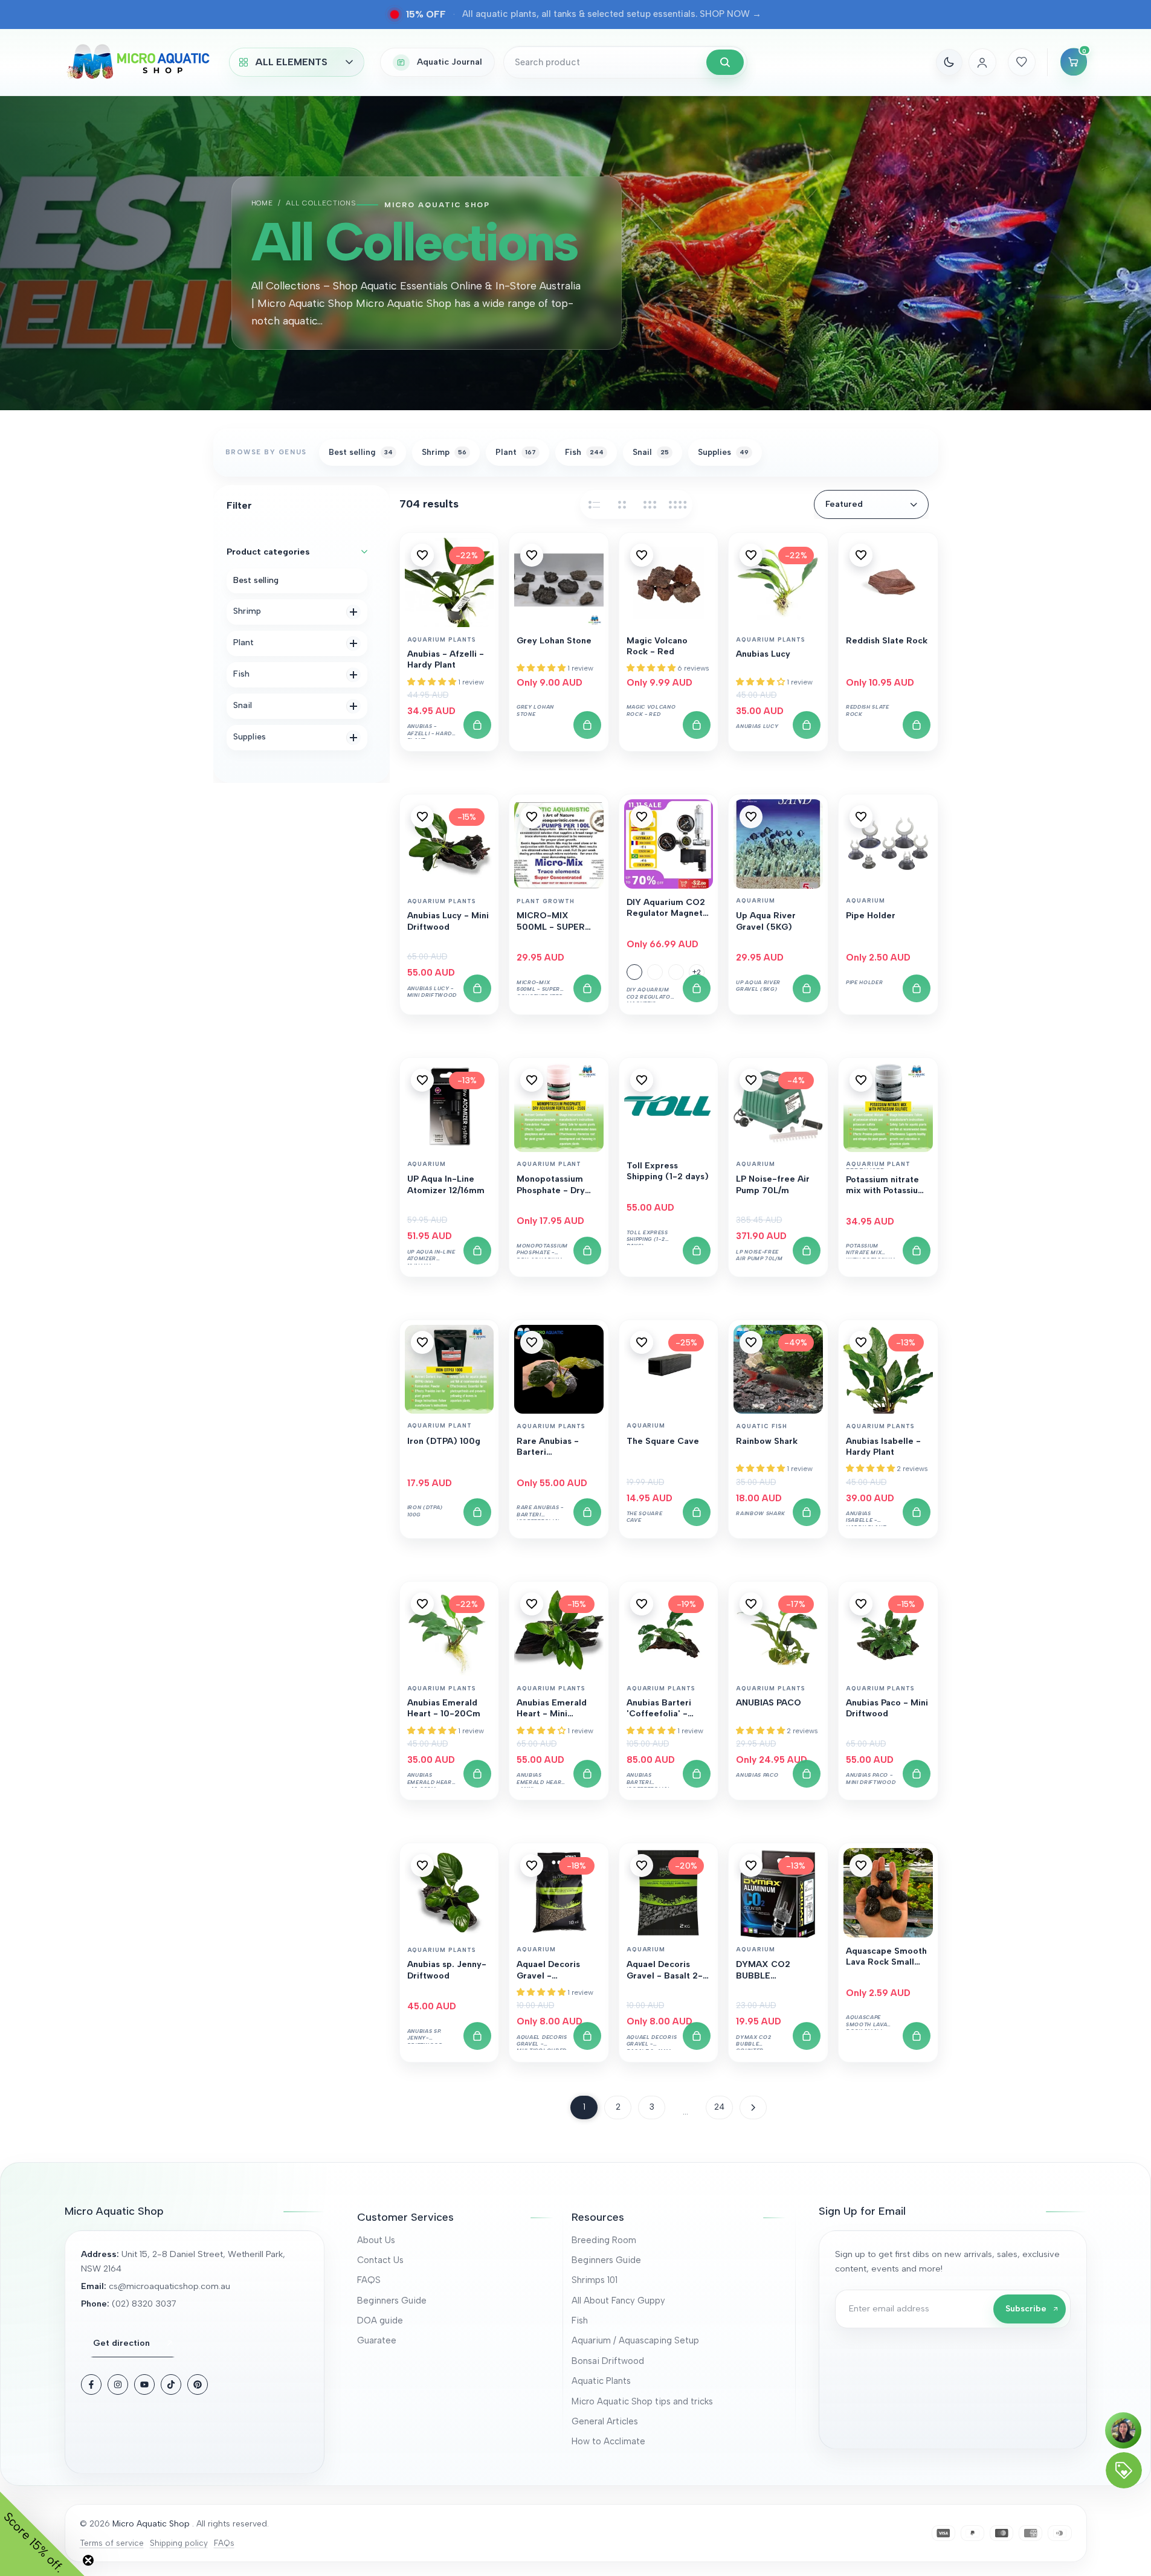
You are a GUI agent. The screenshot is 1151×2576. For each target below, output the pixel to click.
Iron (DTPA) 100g (444, 1441)
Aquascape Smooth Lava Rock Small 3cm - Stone (886, 1957)
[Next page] (753, 2107)
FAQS (369, 2280)
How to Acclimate (608, 2441)
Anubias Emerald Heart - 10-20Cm (444, 1708)
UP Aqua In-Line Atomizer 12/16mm (446, 1184)
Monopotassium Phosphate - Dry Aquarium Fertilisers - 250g (554, 1185)
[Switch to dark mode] (949, 62)
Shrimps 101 (595, 2280)
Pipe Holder (871, 916)
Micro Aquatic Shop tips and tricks (642, 2401)
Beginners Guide (392, 2301)
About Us (376, 2240)
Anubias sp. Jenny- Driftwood (447, 1970)
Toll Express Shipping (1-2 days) (668, 1171)
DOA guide (380, 2320)
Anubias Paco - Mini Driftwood (887, 1708)
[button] (422, 555)
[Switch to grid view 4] (678, 504)
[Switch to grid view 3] (650, 504)
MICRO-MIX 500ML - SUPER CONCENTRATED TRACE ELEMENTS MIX (556, 922)
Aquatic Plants (601, 2381)
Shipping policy (179, 2543)
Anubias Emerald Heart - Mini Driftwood (552, 1709)
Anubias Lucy (763, 654)
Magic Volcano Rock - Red (657, 646)
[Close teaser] (88, 2560)
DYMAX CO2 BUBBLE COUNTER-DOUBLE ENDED (778, 1971)
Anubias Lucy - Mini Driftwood (448, 921)
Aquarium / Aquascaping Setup (635, 2340)
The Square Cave (663, 1441)
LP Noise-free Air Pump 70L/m (773, 1184)
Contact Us (380, 2260)
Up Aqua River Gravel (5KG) (766, 921)
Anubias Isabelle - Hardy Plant (883, 1447)
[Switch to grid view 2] (622, 504)
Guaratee (377, 2340)
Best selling (256, 580)
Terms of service (112, 2543)
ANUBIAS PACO (769, 1703)
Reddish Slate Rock (887, 641)
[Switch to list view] (595, 504)
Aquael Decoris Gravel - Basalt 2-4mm (665, 1971)
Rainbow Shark (767, 1441)
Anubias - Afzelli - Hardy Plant (446, 659)
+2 (697, 972)
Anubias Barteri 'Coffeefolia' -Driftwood (659, 1709)
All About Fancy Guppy (618, 2301)
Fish (580, 2320)
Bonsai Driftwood (608, 2361)
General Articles (605, 2421)
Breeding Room (604, 2240)
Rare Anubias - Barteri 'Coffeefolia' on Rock (550, 1447)
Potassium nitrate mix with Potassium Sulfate (886, 1186)
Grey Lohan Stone (554, 641)
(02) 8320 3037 (144, 2304)
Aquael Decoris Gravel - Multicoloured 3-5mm (552, 1971)
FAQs (224, 2543)
